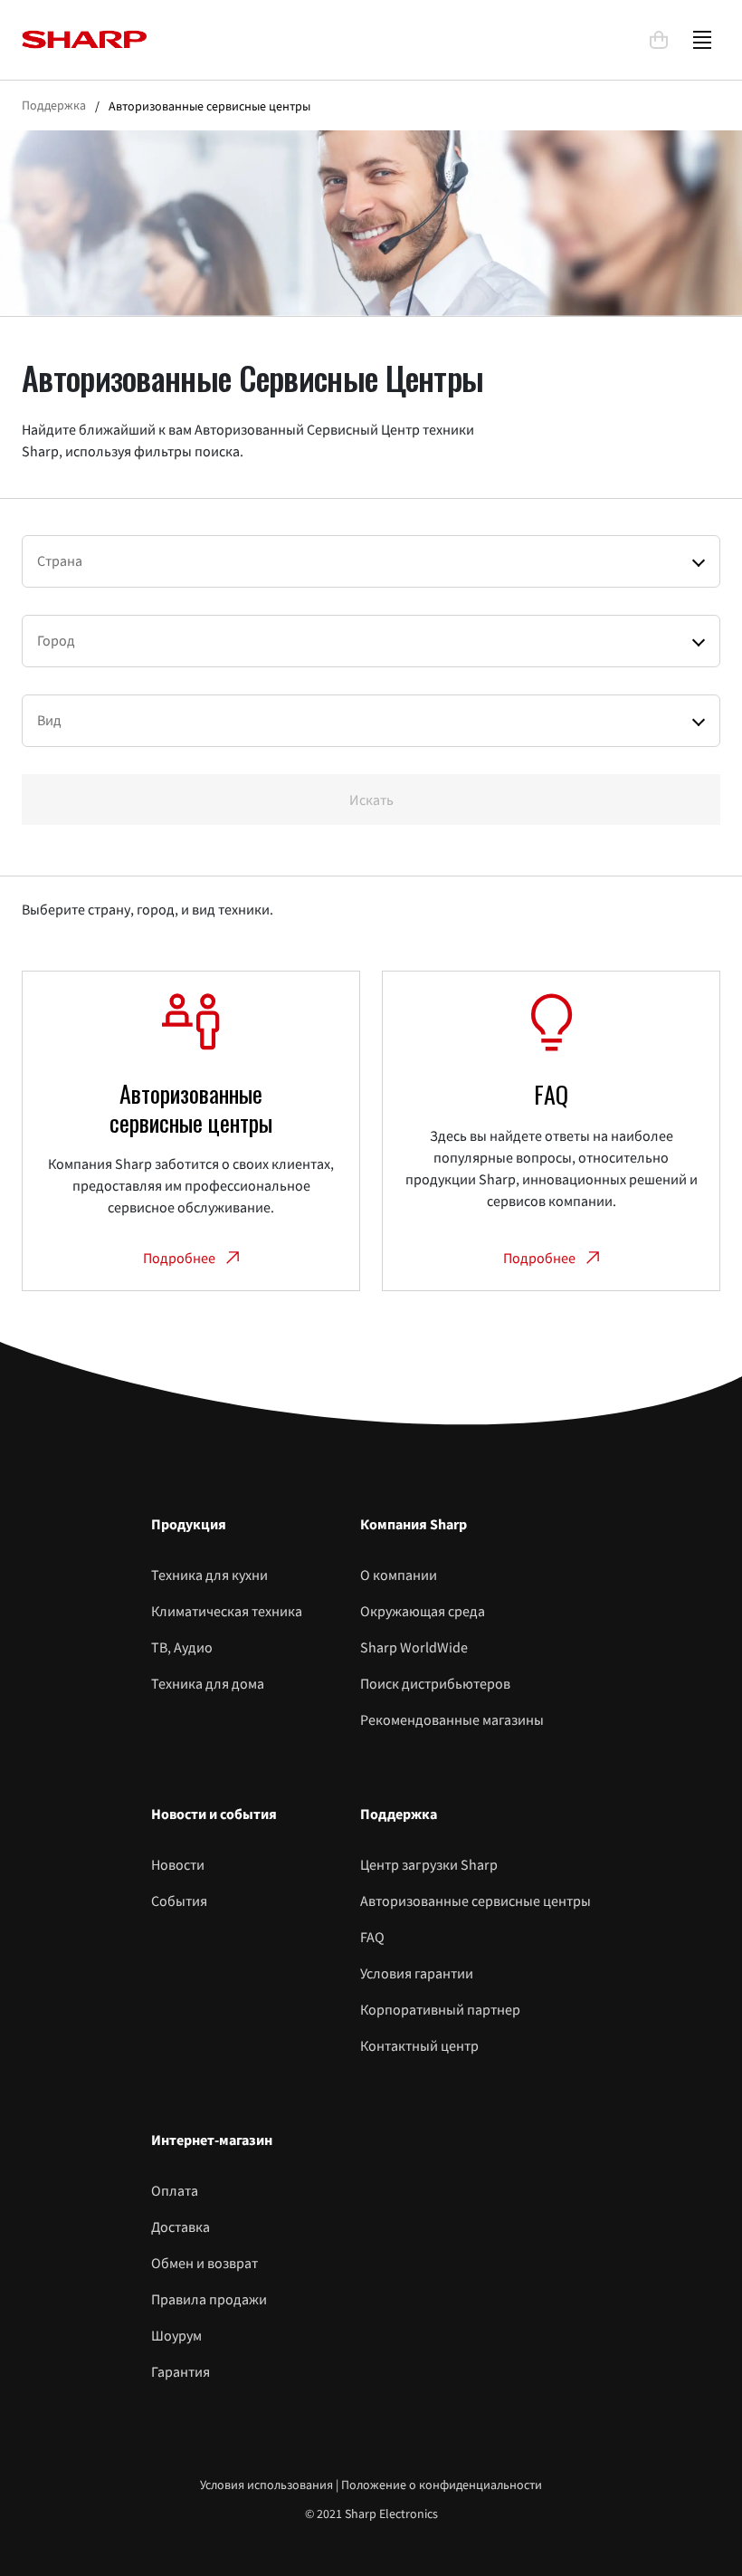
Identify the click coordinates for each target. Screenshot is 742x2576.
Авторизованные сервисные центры (476, 1901)
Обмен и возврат (205, 2263)
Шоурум (176, 2335)
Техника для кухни (209, 1575)
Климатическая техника (227, 1611)
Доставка (181, 2226)
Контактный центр (419, 2045)
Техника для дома (208, 1683)
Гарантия (181, 2371)
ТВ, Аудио (182, 1647)
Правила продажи (209, 2299)
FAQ (372, 1937)
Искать (371, 800)
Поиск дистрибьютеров (435, 1683)
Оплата (175, 2190)
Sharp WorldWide (414, 1647)
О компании (399, 1575)
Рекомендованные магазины (452, 1719)
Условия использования (266, 2485)
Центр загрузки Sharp (429, 1864)
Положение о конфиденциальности (442, 2485)
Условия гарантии (417, 1973)
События (179, 1901)
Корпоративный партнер (440, 2009)
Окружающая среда (423, 1611)
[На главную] (328, 39)
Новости (178, 1864)
